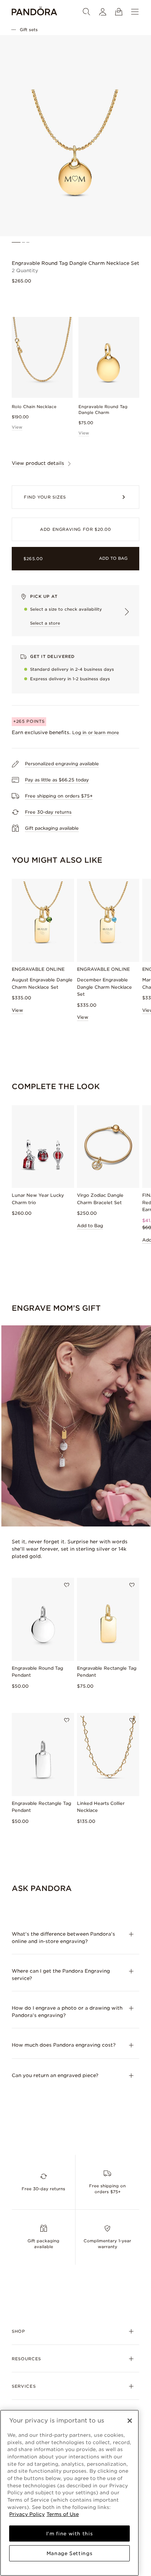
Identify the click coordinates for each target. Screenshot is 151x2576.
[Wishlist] (67, 1585)
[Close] (130, 2421)
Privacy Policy (27, 2514)
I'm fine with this (70, 2534)
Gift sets (29, 30)
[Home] (34, 12)
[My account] (103, 12)
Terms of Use (63, 2514)
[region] (69, 2493)
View (17, 427)
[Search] (86, 12)
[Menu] (135, 12)
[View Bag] (119, 12)
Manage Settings (70, 2553)
